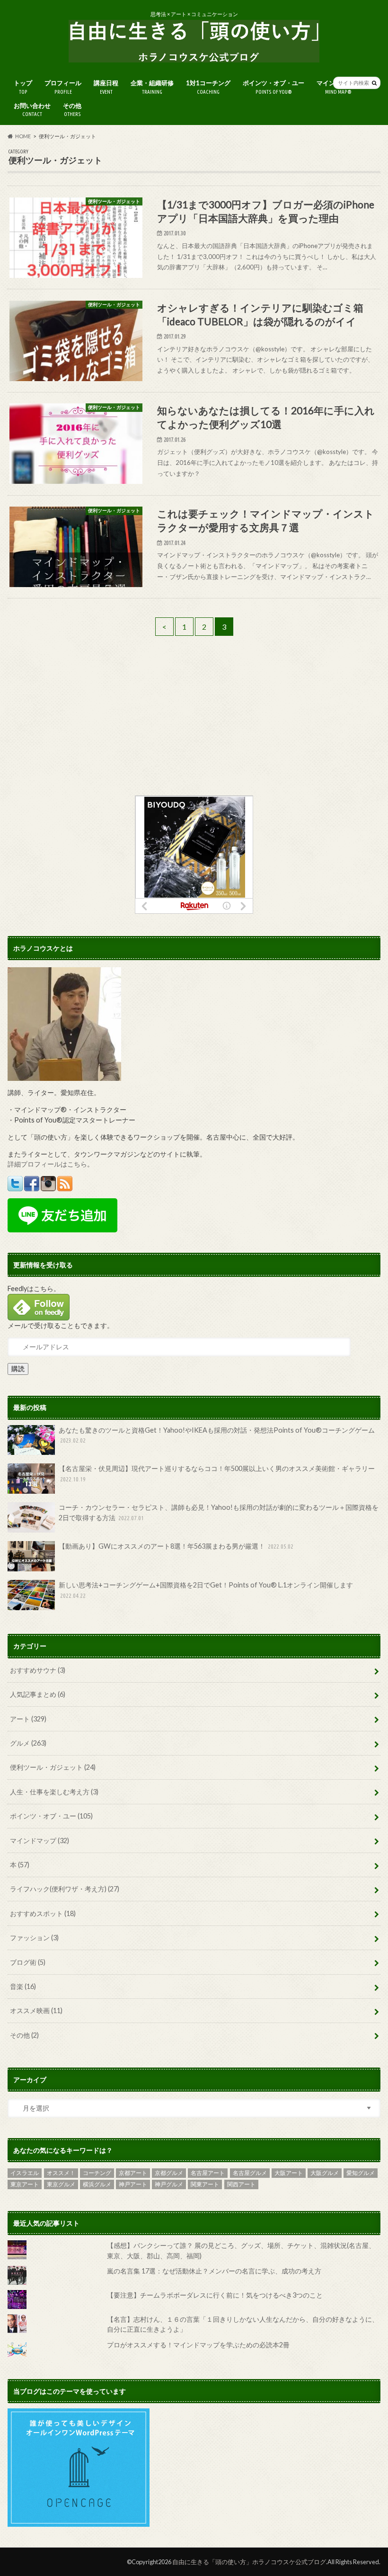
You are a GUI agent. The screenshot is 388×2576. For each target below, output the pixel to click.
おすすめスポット (43, 1913)
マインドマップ (40, 1841)
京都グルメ (169, 2173)
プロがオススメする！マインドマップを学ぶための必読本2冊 (198, 2345)
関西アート (241, 2184)
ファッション (34, 1938)
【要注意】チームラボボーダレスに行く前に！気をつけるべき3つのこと (215, 2295)
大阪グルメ (325, 2173)
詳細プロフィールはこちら (47, 1164)
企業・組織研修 (152, 87)
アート (28, 1719)
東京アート (25, 2184)
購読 (18, 1368)
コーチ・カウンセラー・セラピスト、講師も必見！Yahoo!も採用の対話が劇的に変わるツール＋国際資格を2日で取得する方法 (219, 1512)
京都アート (133, 2173)
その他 (72, 110)
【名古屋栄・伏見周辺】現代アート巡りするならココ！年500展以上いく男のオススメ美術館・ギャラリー (217, 1473)
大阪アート (289, 2173)
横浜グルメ (97, 2184)
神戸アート (133, 2184)
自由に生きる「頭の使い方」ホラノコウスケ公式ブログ (249, 2562)
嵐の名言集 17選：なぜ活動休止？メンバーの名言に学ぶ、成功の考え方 (214, 2271)
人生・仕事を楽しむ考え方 (54, 1792)
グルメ (28, 1743)
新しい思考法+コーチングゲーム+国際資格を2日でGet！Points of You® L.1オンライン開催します (206, 1590)
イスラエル (25, 2173)
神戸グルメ (169, 2184)
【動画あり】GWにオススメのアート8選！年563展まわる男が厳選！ (176, 1546)
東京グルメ (61, 2184)
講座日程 (106, 87)
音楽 (23, 1986)
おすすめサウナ (38, 1670)
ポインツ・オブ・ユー (273, 87)
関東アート (205, 2184)
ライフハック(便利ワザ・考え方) (65, 1889)
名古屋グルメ (250, 2173)
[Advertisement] (194, 729)
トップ (23, 87)
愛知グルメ (361, 2173)
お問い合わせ (32, 110)
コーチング (97, 2173)
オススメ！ (61, 2173)
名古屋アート (208, 2173)
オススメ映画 (36, 2010)
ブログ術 (28, 1962)
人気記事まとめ (38, 1694)
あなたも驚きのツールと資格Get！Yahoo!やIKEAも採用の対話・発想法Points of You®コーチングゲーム (217, 1435)
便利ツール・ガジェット (53, 1767)
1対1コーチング (208, 87)
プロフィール (63, 87)
